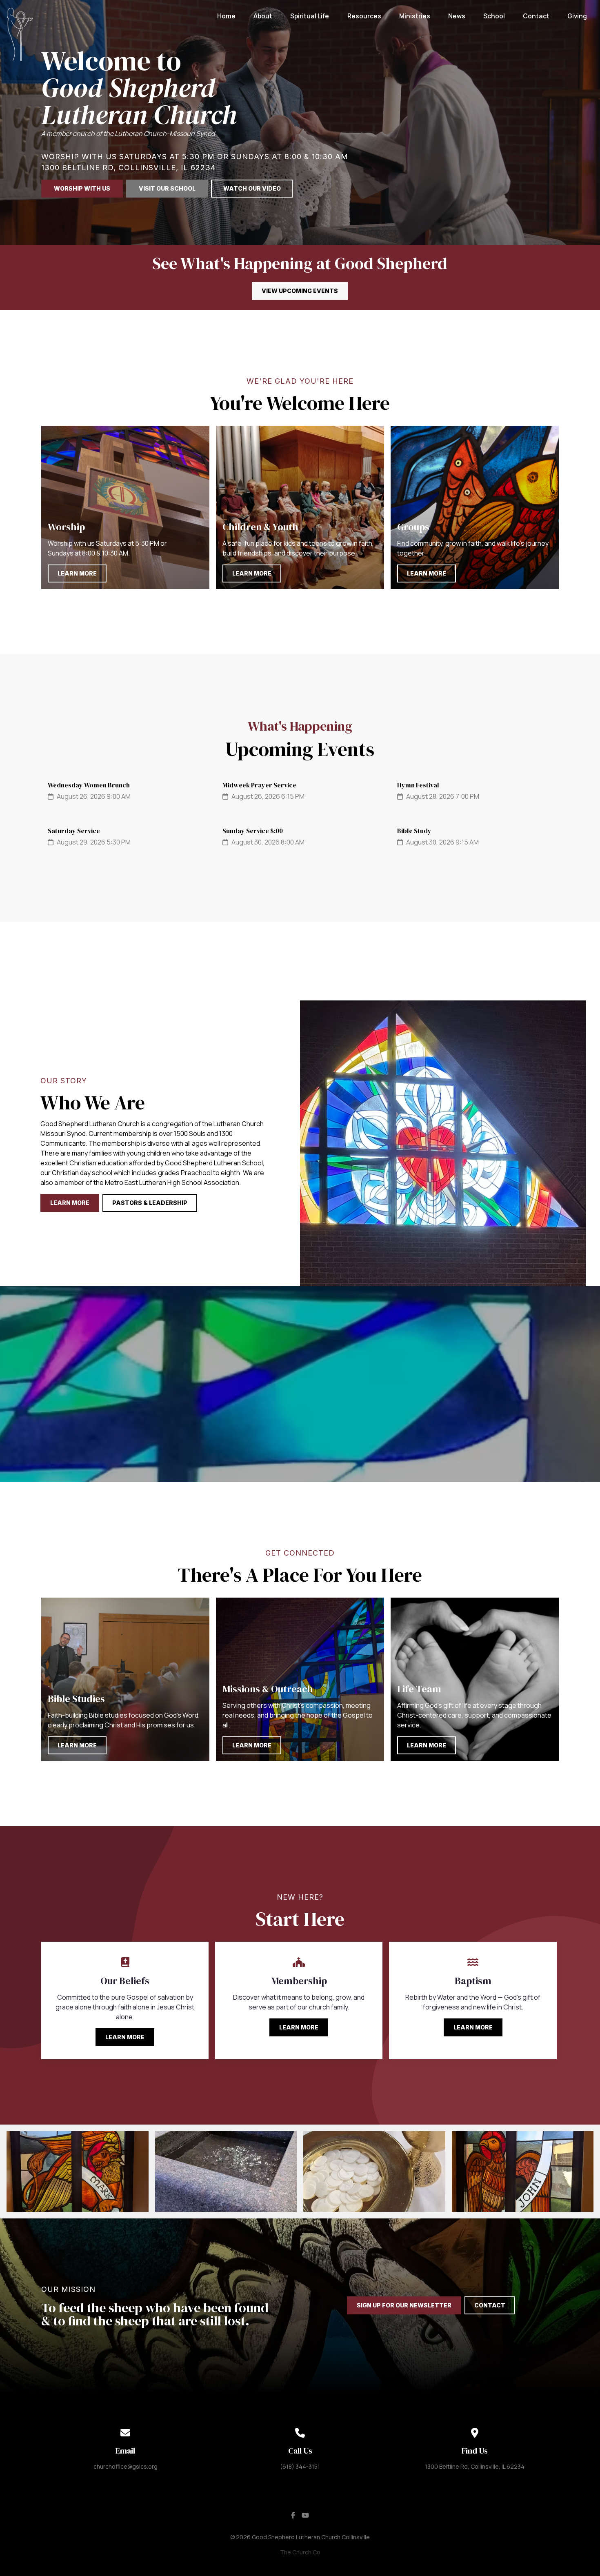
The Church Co (300, 2552)
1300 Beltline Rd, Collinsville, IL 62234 (475, 2466)
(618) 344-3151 (300, 2466)
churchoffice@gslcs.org (126, 2466)
